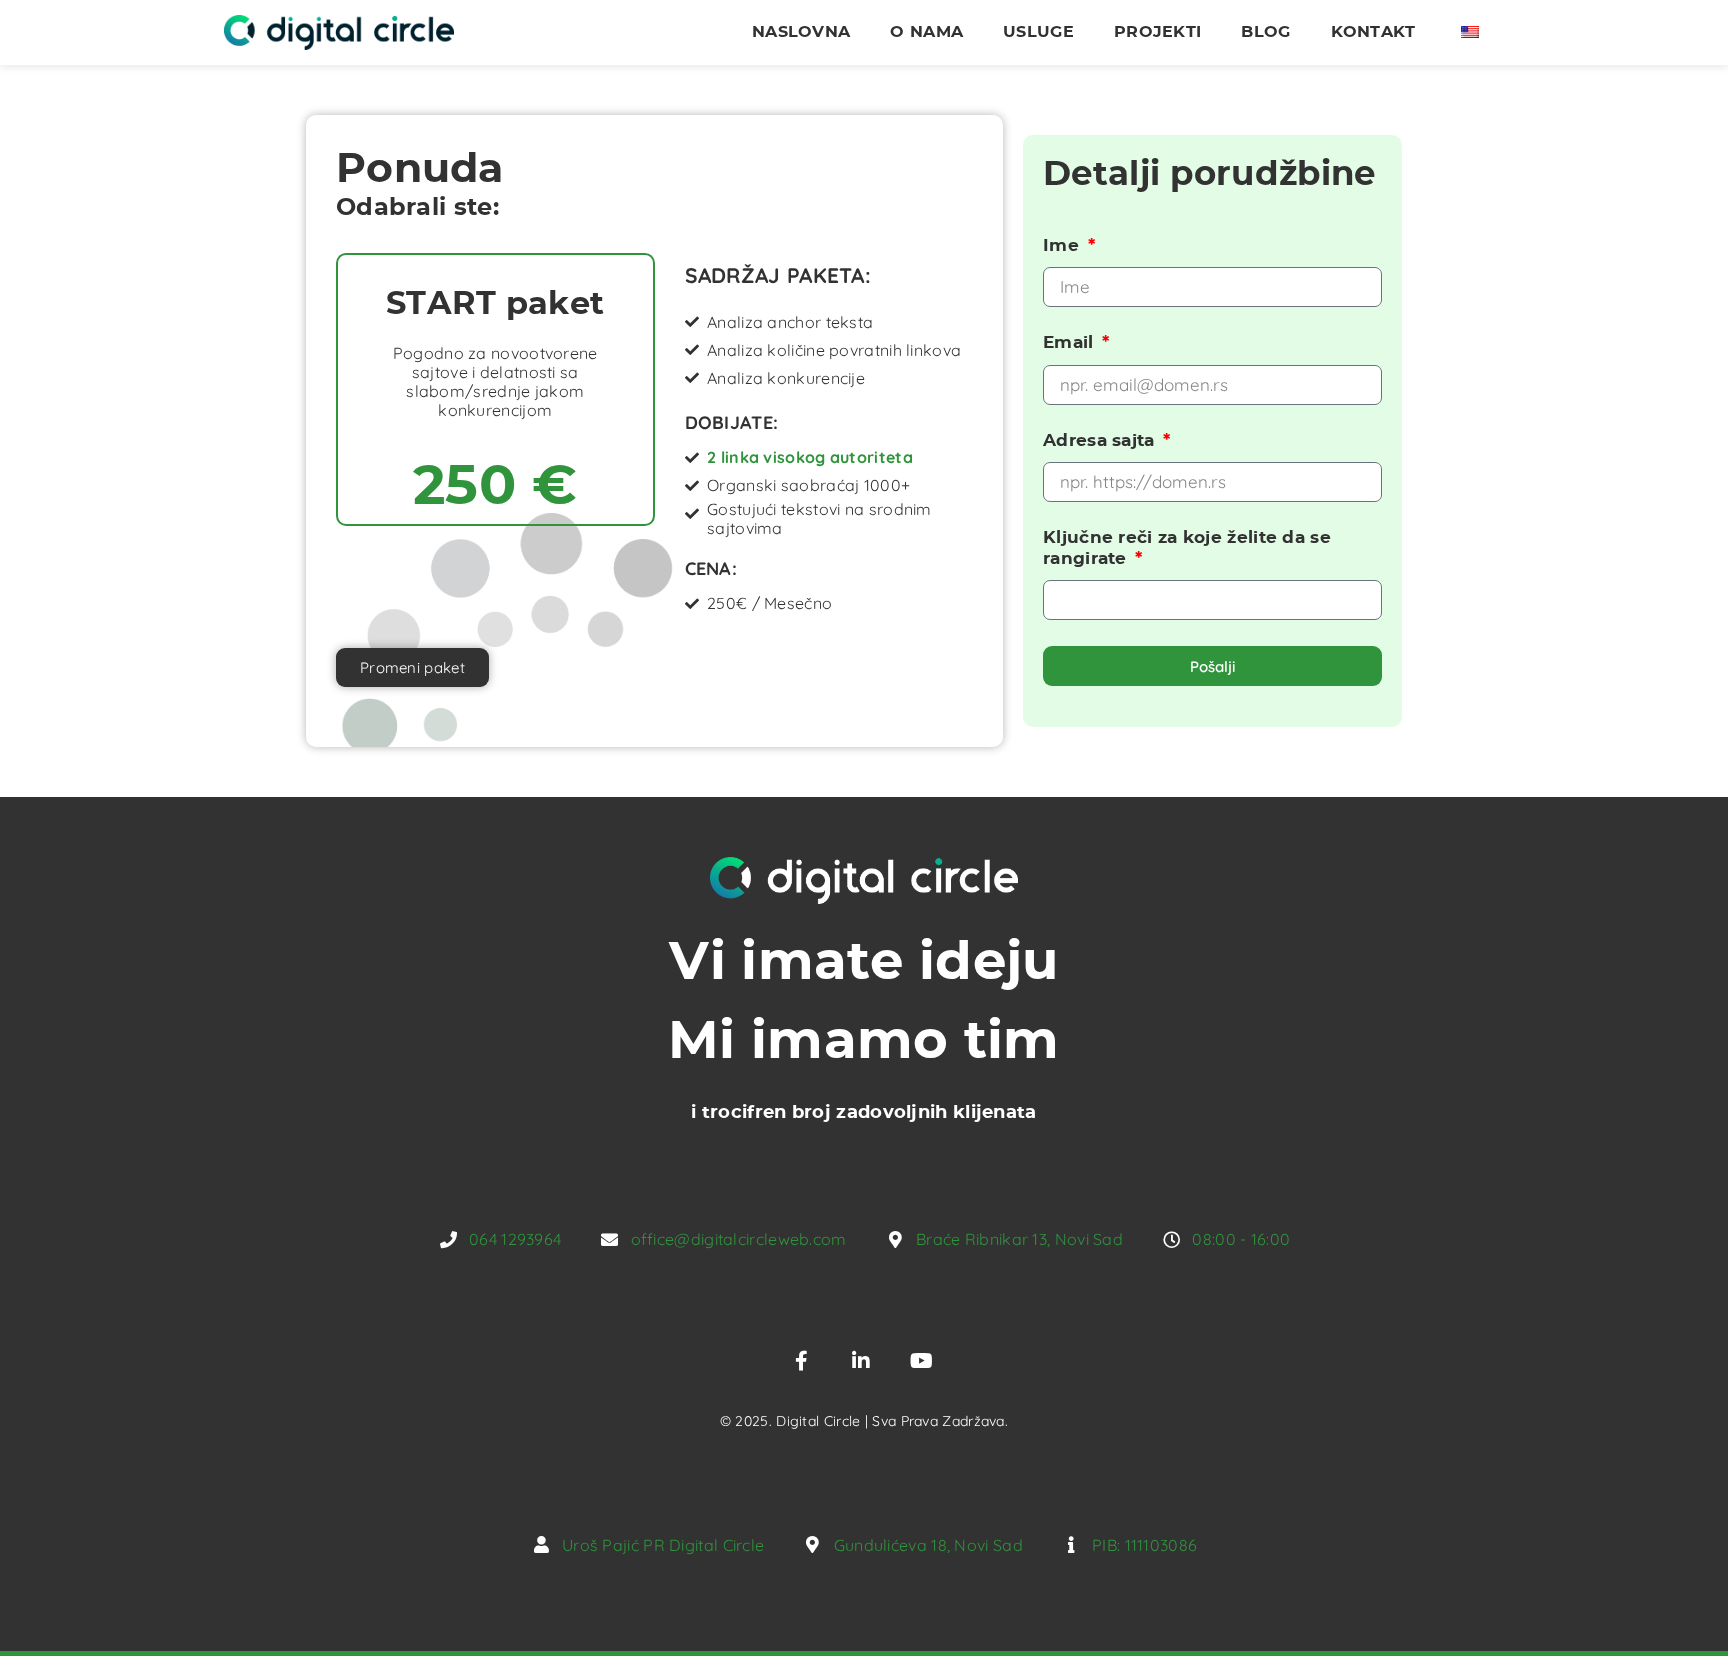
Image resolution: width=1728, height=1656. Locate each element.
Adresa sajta (1101, 440)
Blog (1265, 32)
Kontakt (1373, 32)
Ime (1063, 245)
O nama (926, 32)
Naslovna (801, 32)
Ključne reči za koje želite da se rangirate (1187, 547)
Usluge (1038, 32)
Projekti (1157, 32)
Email (1071, 342)
